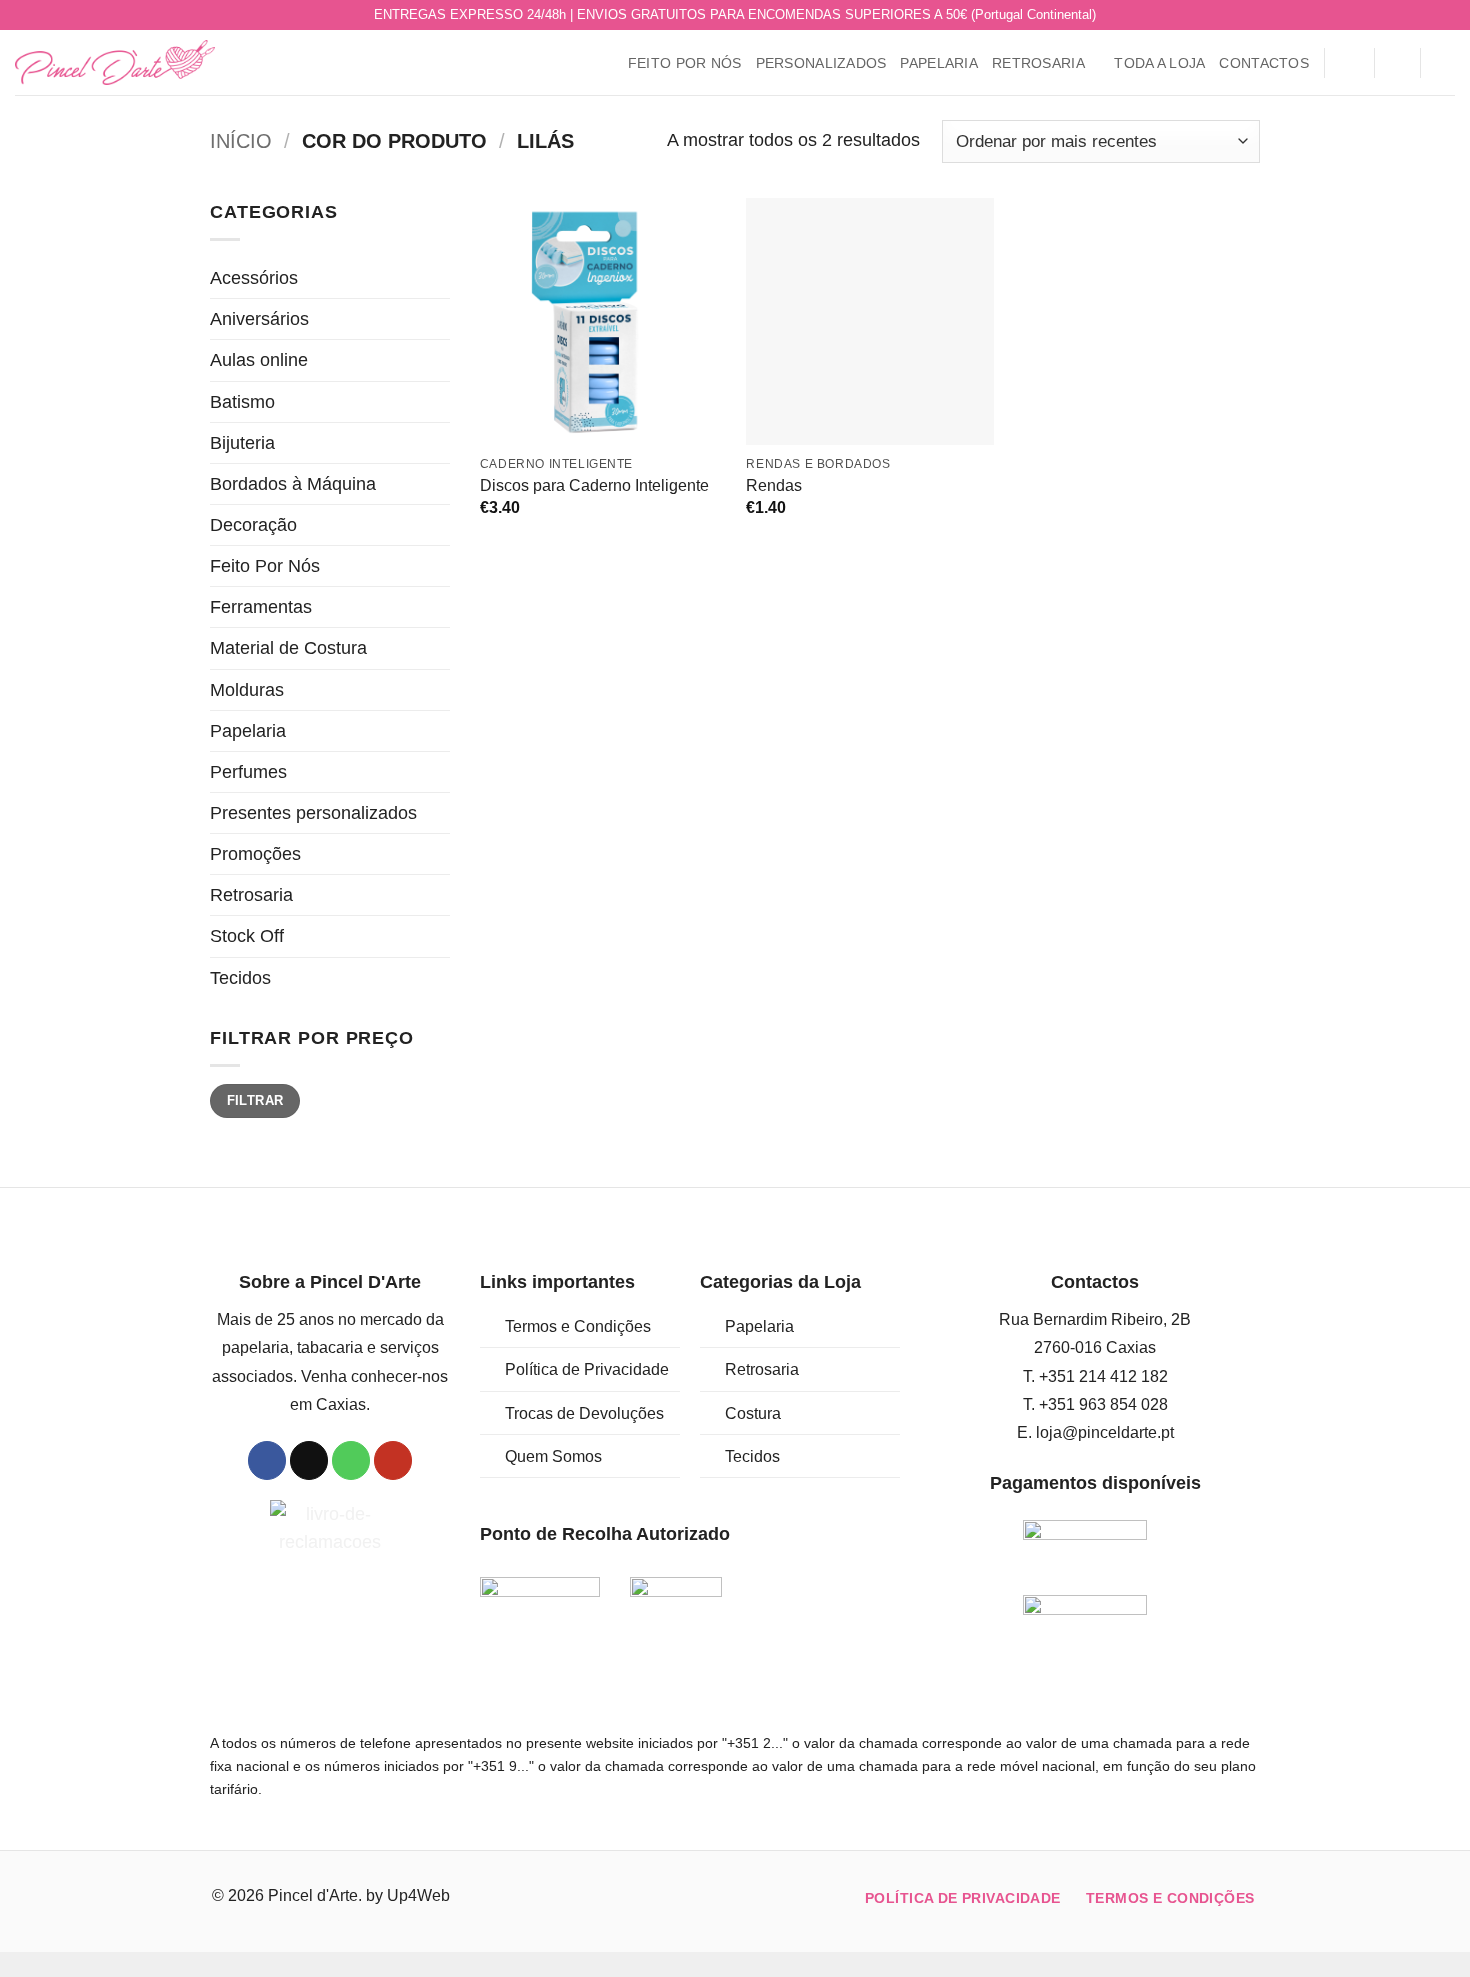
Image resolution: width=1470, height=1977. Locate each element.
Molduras (247, 690)
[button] (1349, 63)
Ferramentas (261, 607)
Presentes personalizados (313, 813)
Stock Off (247, 936)
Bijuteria (242, 443)
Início (241, 141)
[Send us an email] (1402, 15)
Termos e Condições (578, 1326)
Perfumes (248, 772)
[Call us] (1423, 15)
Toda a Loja (1159, 63)
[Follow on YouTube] (1444, 15)
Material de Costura (288, 648)
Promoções (255, 854)
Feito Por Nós (685, 63)
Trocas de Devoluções (584, 1413)
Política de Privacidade (587, 1369)
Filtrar (255, 1100)
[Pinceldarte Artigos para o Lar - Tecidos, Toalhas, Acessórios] (115, 62)
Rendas (774, 485)
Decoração (253, 525)
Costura (753, 1413)
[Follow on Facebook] (1381, 15)
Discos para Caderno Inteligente (594, 485)
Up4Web (418, 1895)
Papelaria (939, 63)
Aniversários (259, 319)
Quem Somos (553, 1456)
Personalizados (821, 63)
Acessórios (254, 278)
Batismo (242, 402)
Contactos (1264, 63)
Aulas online (259, 360)
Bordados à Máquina (293, 484)
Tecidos (240, 978)
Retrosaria (1038, 63)
